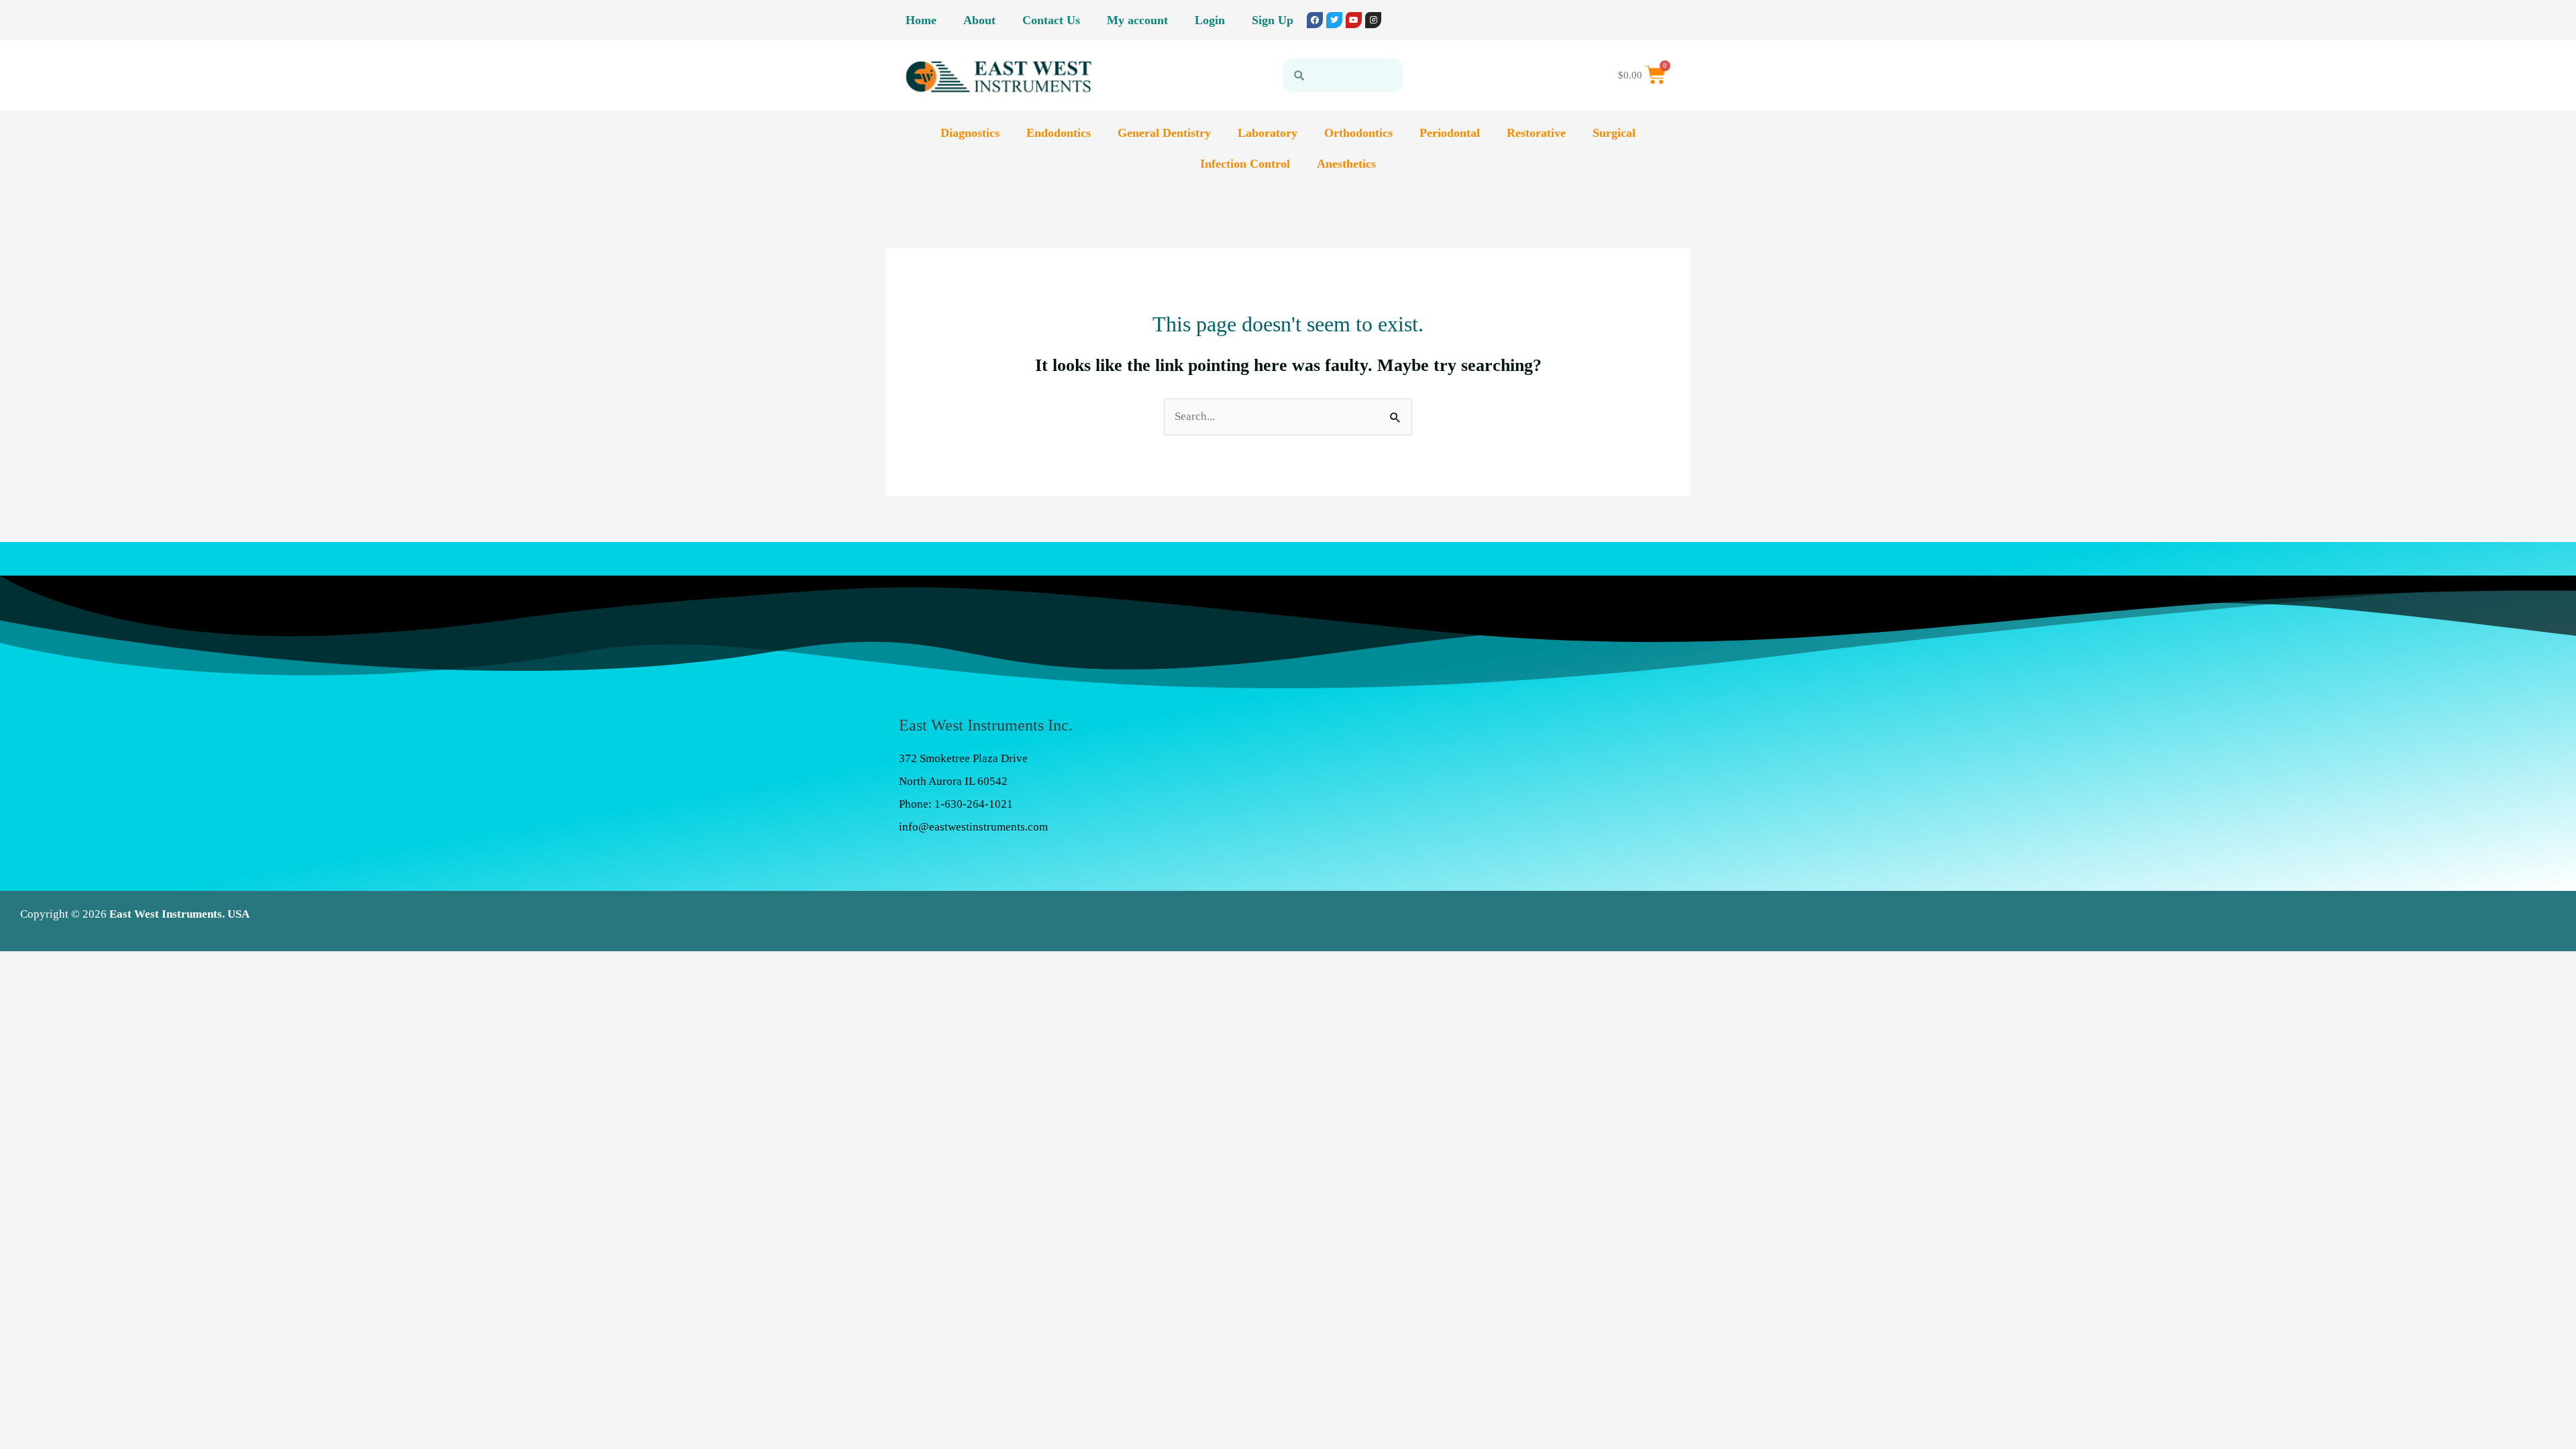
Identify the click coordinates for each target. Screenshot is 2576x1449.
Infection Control (1245, 164)
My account (1137, 20)
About (979, 20)
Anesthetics (1346, 164)
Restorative (1536, 133)
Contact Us (1051, 20)
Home (921, 20)
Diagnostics (970, 133)
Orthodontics (1358, 133)
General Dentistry (1164, 133)
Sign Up (1273, 20)
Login (1210, 20)
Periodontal (1450, 133)
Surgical (1614, 133)
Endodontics (1059, 133)
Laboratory (1268, 133)
